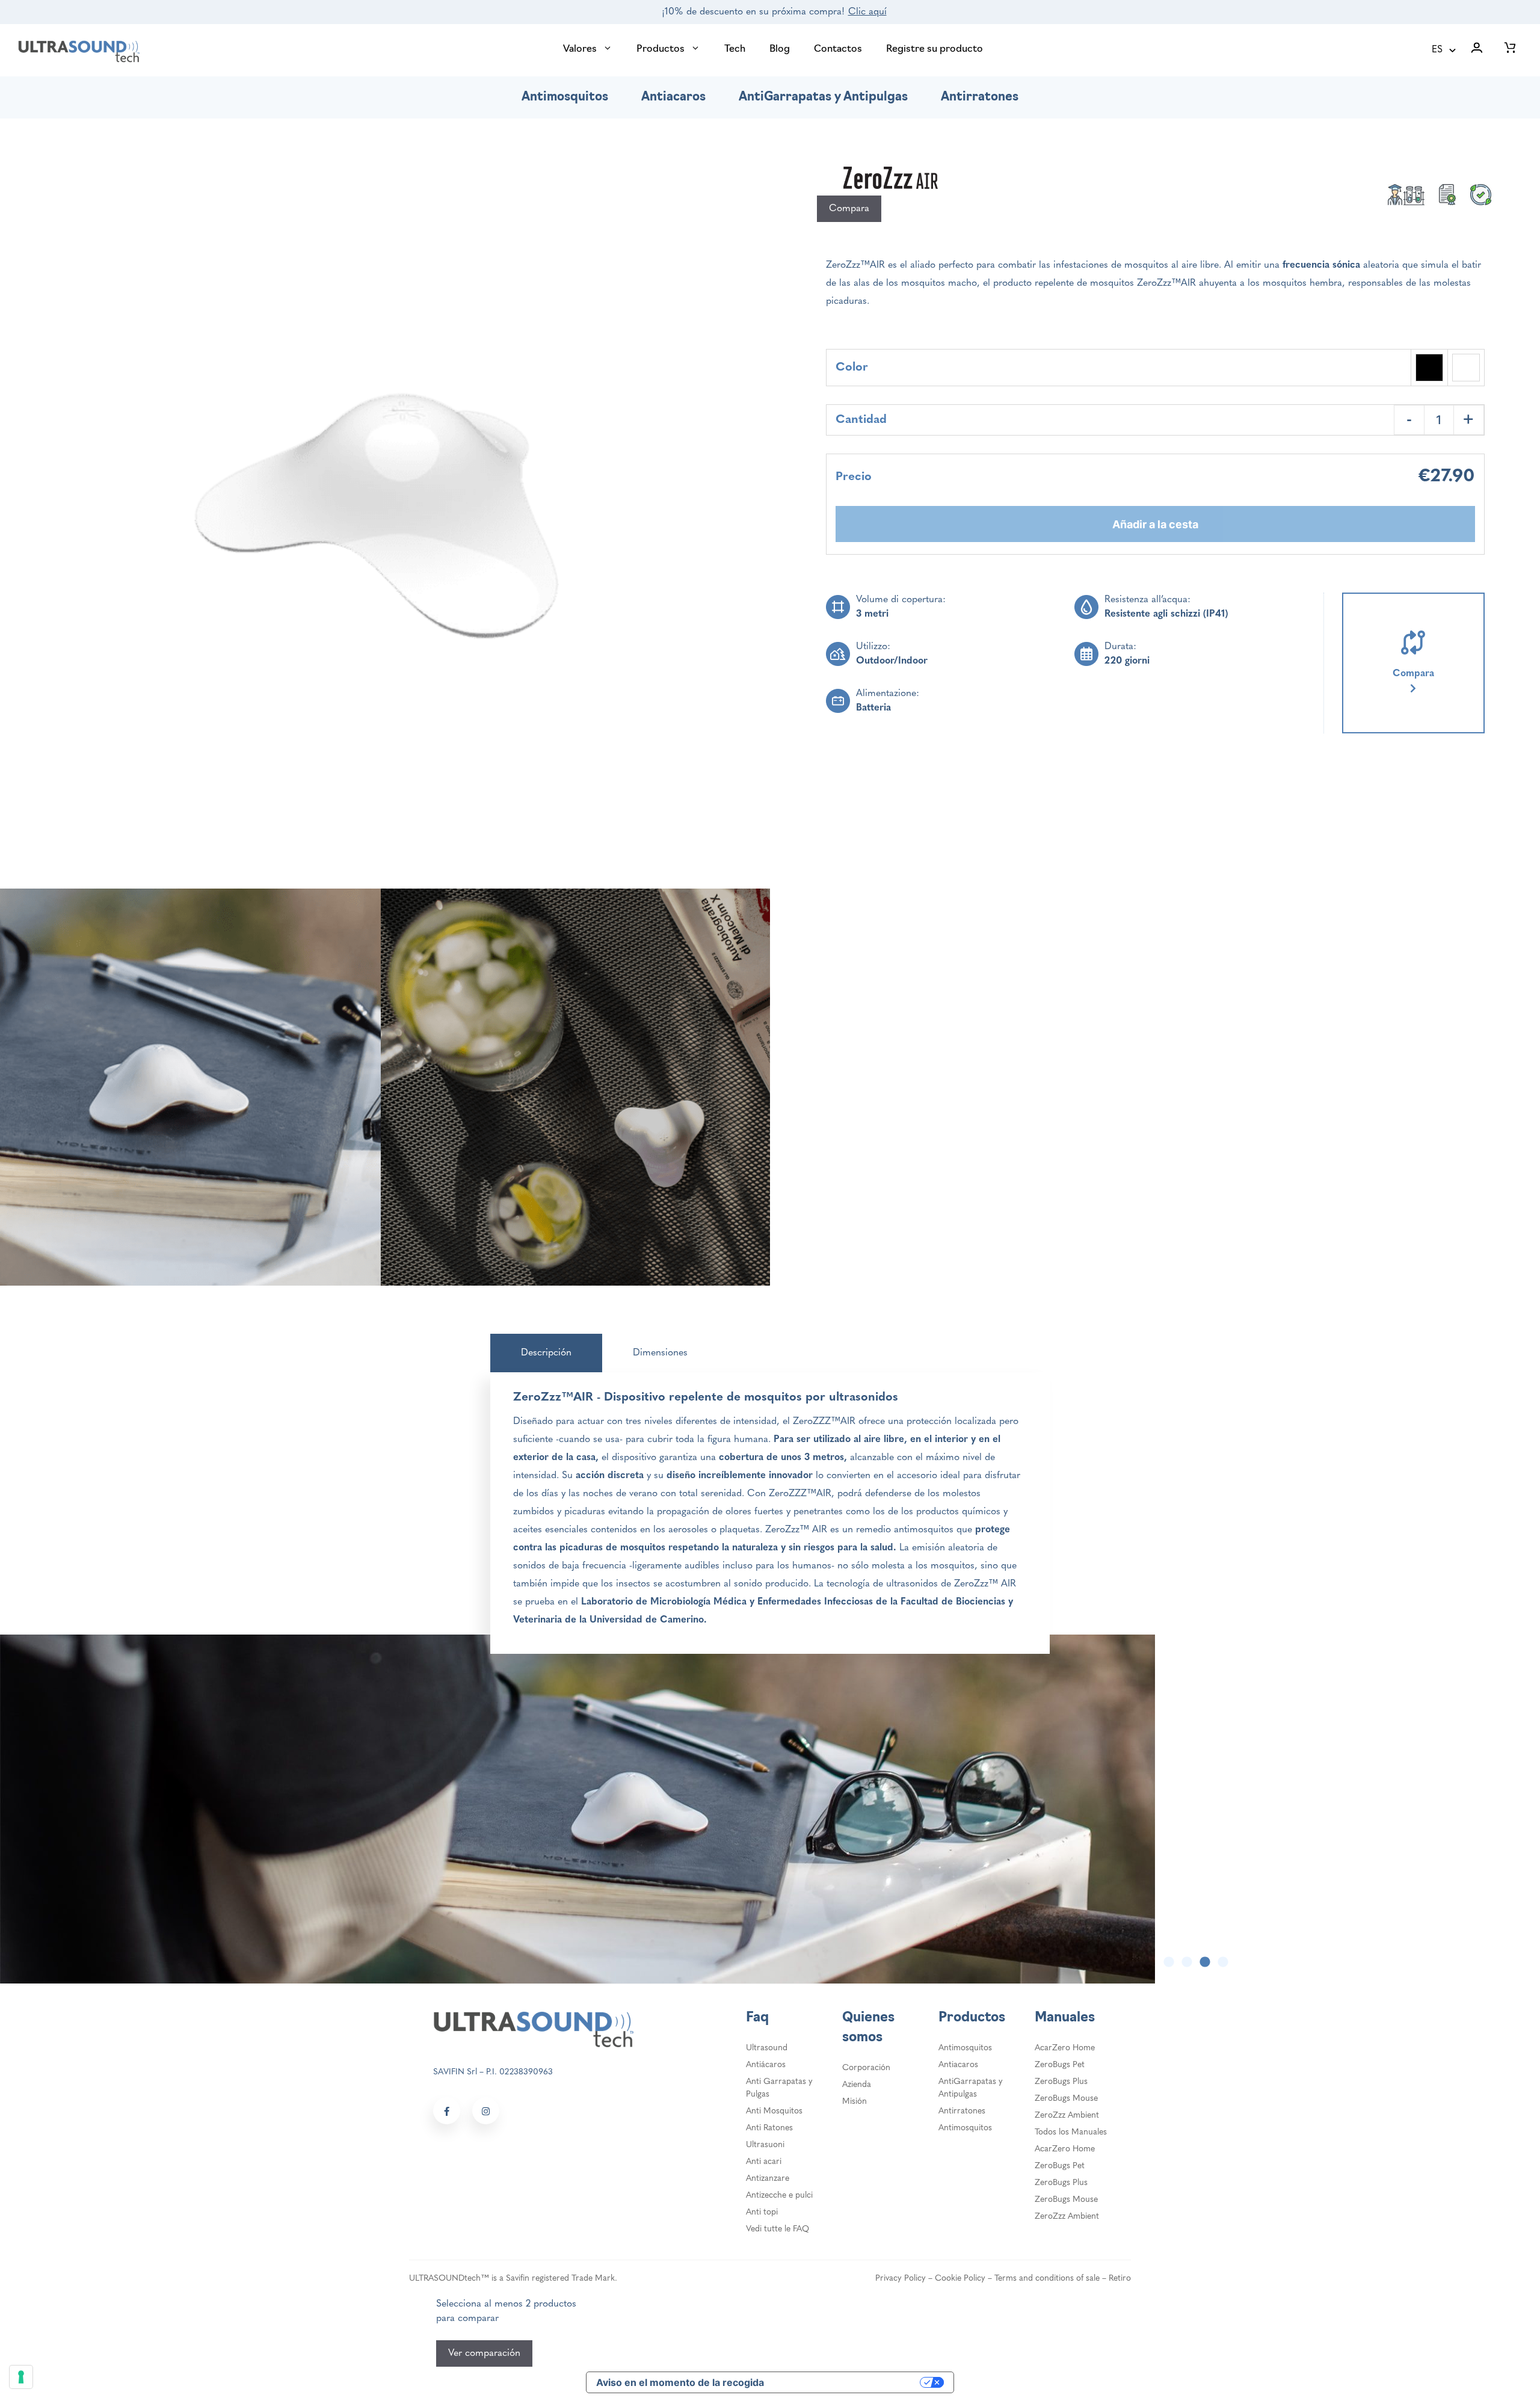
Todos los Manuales (1071, 2132)
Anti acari (764, 2162)
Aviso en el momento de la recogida (680, 2382)
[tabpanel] (770, 1809)
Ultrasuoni (765, 2145)
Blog (780, 49)
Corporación (866, 2068)
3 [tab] (1205, 1962)
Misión (855, 2102)
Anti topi (762, 2212)
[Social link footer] (447, 2111)
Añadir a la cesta (1155, 524)
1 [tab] (1169, 1962)
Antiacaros (673, 97)
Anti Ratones (769, 2128)
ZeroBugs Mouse (1066, 2099)
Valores (580, 49)
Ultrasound (767, 2048)
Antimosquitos (565, 97)
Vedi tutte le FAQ (778, 2229)
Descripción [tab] (546, 1353)
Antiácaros (766, 2065)
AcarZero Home (1065, 2048)
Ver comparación (484, 2353)
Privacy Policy (901, 2279)
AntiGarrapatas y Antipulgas (823, 97)
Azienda (857, 2085)
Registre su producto (935, 49)
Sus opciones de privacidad (848, 2382)
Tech (735, 49)
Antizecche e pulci (779, 2196)
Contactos (838, 49)
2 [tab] (1187, 1962)
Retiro (1120, 2279)
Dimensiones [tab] (660, 1353)
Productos (661, 49)
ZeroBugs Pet (1060, 2065)
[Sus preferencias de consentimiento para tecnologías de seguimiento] (21, 2377)
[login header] (1477, 50)
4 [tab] (1223, 1962)
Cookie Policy (960, 2279)
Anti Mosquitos (774, 2111)
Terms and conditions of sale (1047, 2279)
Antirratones (980, 97)
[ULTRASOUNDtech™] (79, 51)
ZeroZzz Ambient (1067, 2116)
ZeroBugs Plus (1061, 2082)
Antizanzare (768, 2179)
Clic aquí (867, 12)
